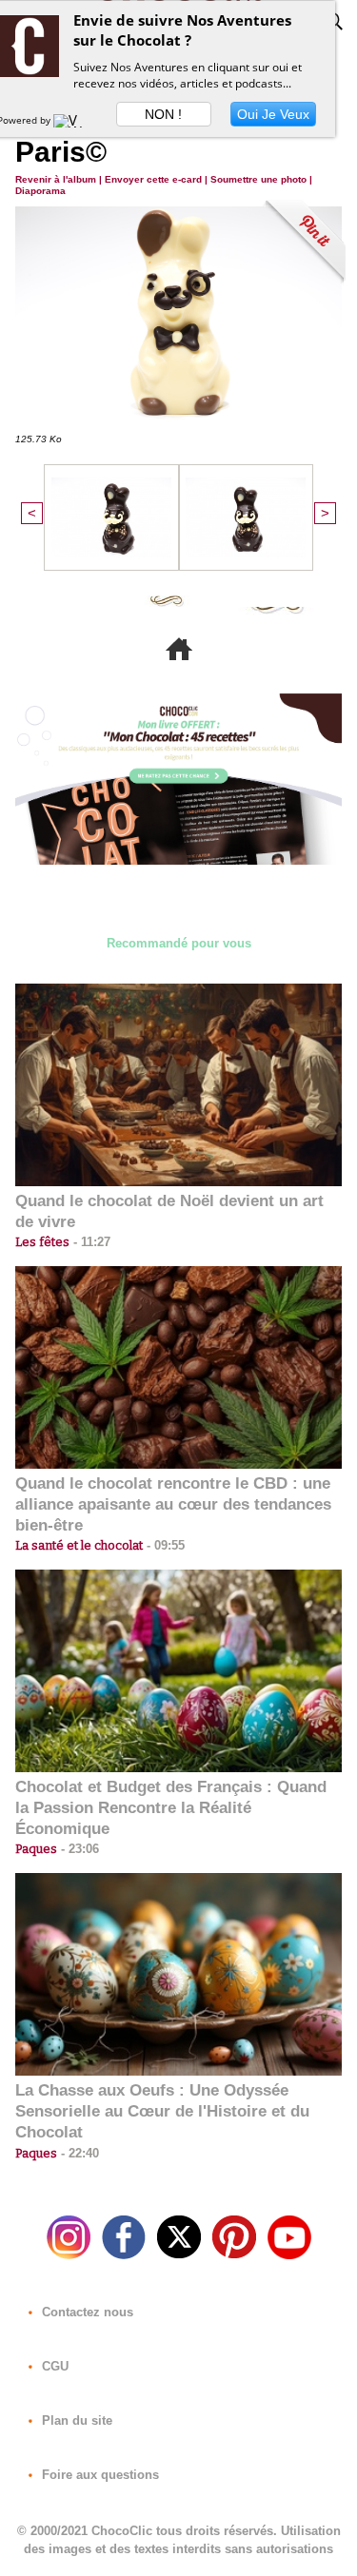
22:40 (78, 2153)
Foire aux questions (99, 2475)
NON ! (163, 114)
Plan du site (75, 2420)
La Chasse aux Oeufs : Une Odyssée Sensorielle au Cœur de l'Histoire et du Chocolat (162, 2111)
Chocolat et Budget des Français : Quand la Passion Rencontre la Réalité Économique (171, 1808)
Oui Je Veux (273, 114)
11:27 (90, 1242)
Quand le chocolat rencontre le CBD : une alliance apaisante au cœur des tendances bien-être (173, 1504)
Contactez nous (86, 2312)
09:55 (164, 1545)
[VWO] (72, 120)
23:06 (78, 1849)
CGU (53, 2366)
